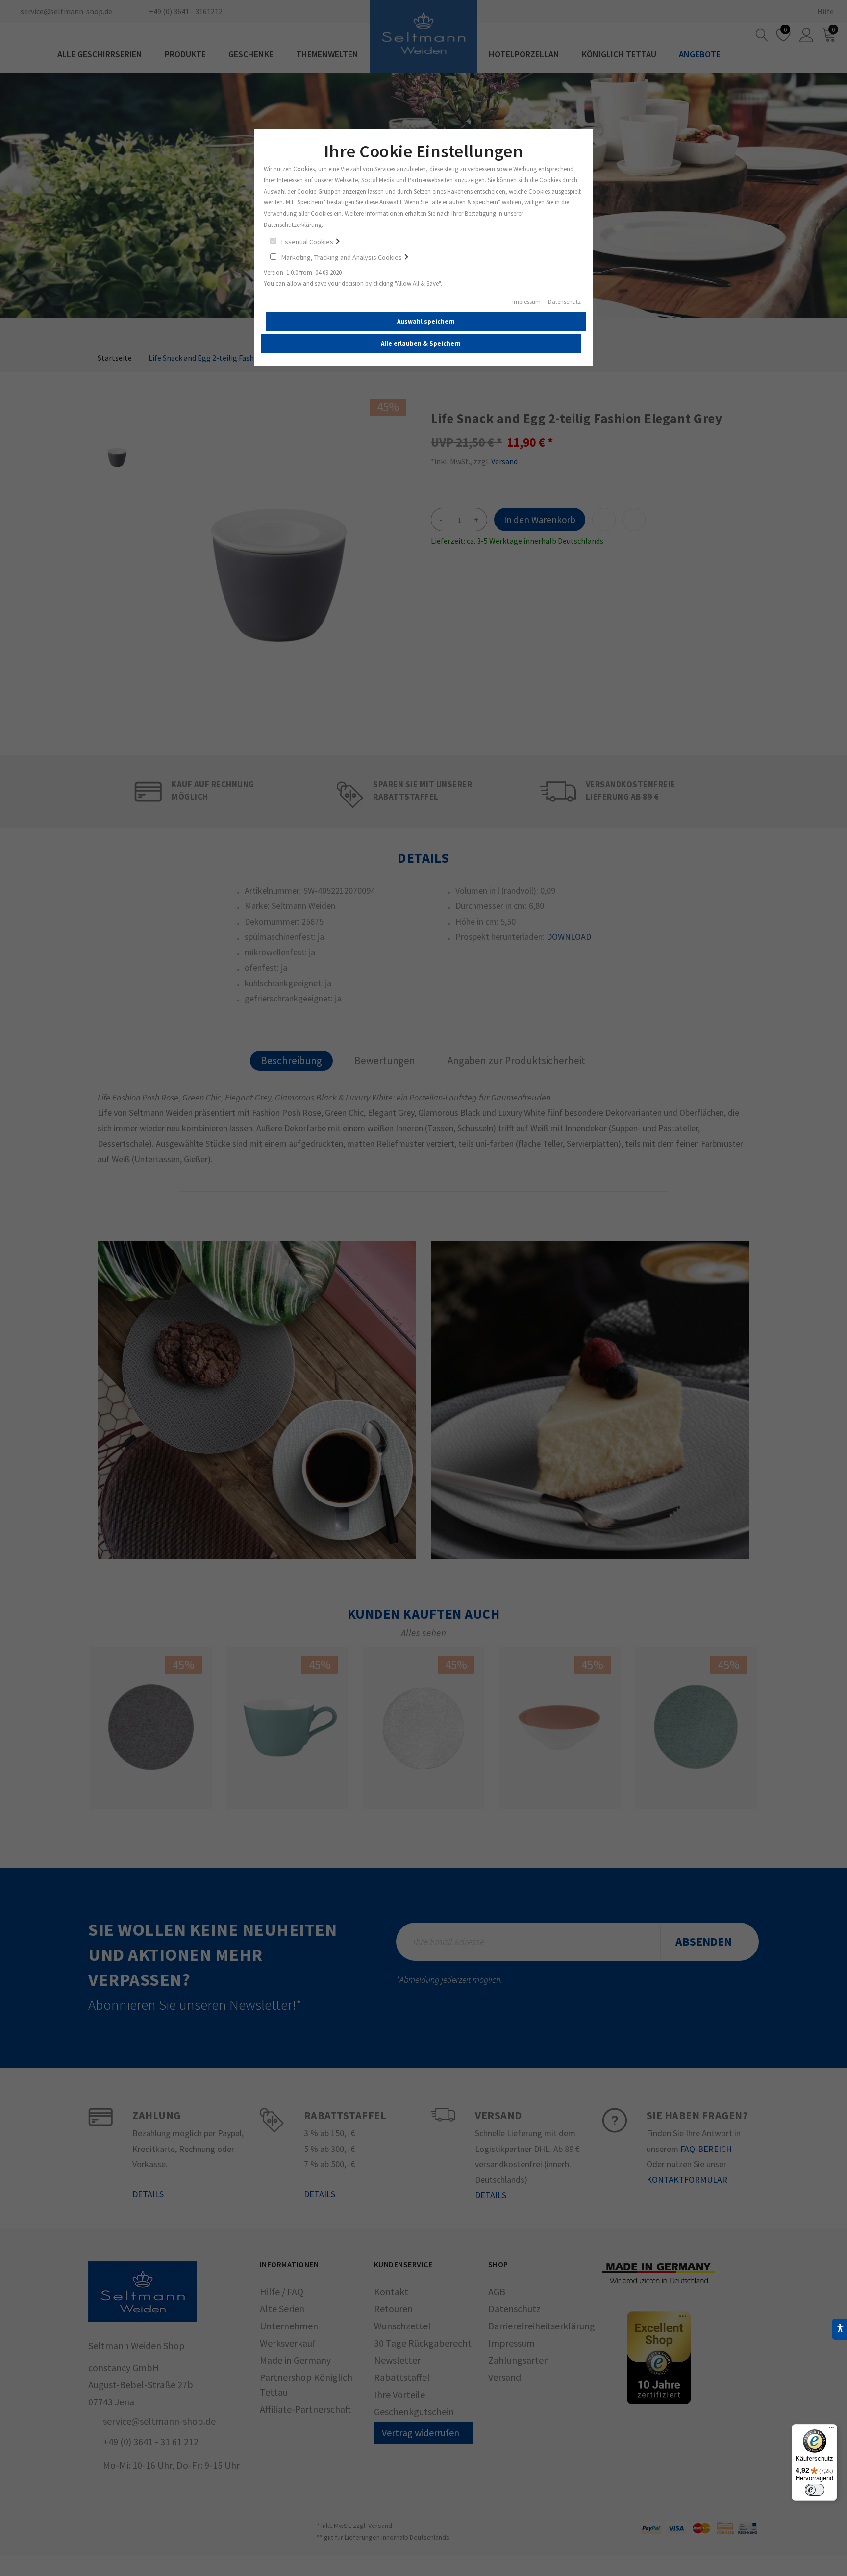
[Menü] (831, 2430)
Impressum (526, 302)
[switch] (815, 2490)
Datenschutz (564, 302)
